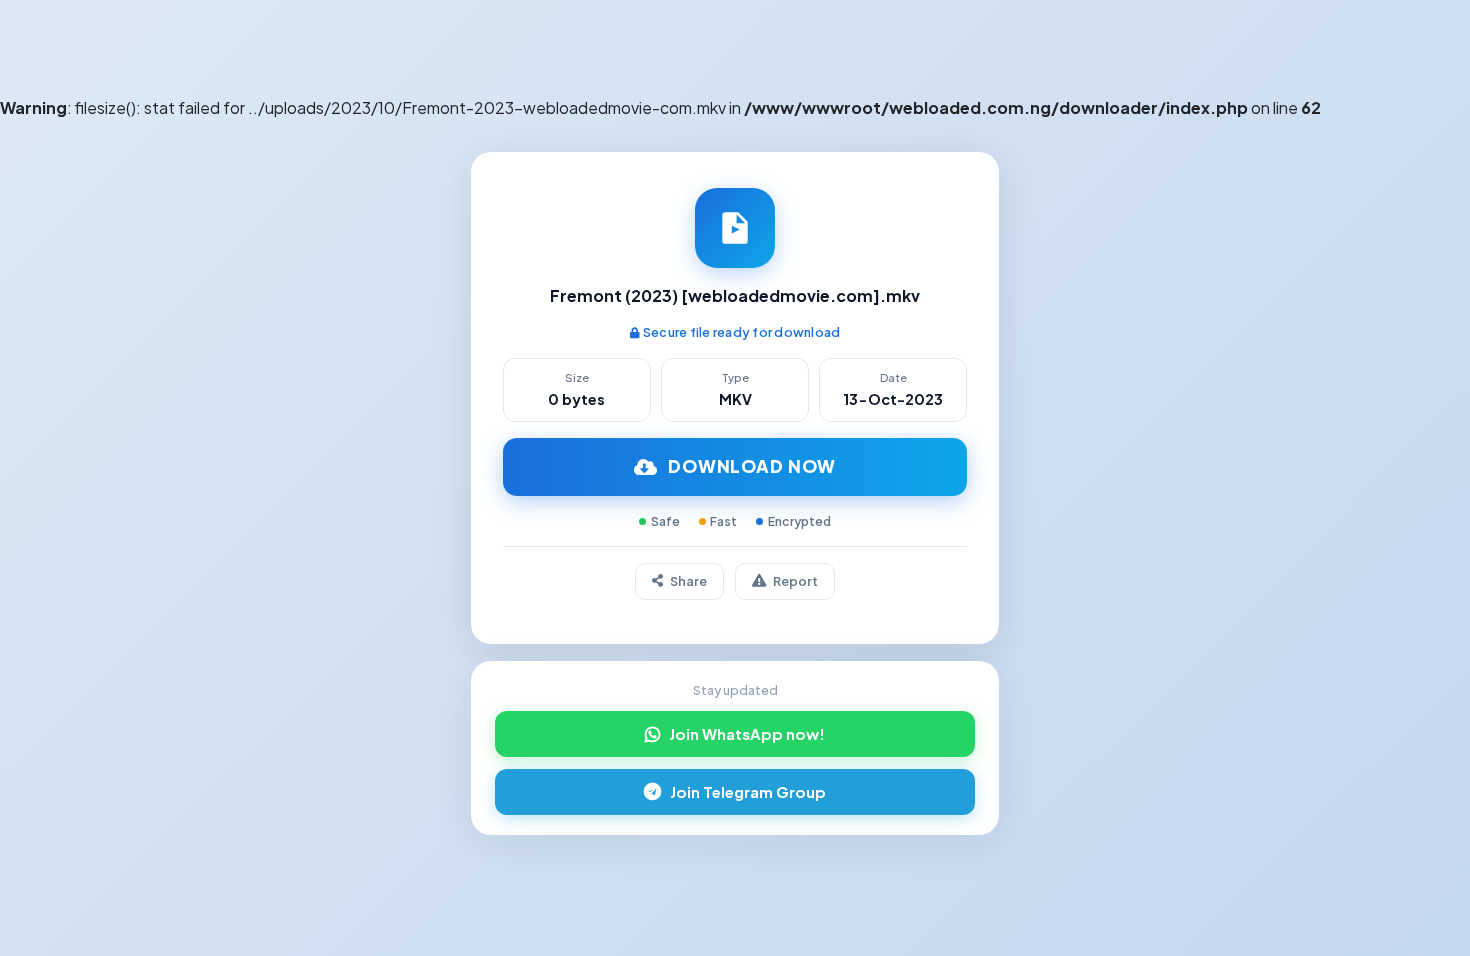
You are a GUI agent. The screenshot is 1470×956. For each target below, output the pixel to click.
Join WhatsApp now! (747, 734)
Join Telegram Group (748, 792)
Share (688, 581)
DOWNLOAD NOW (752, 466)
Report (795, 581)
